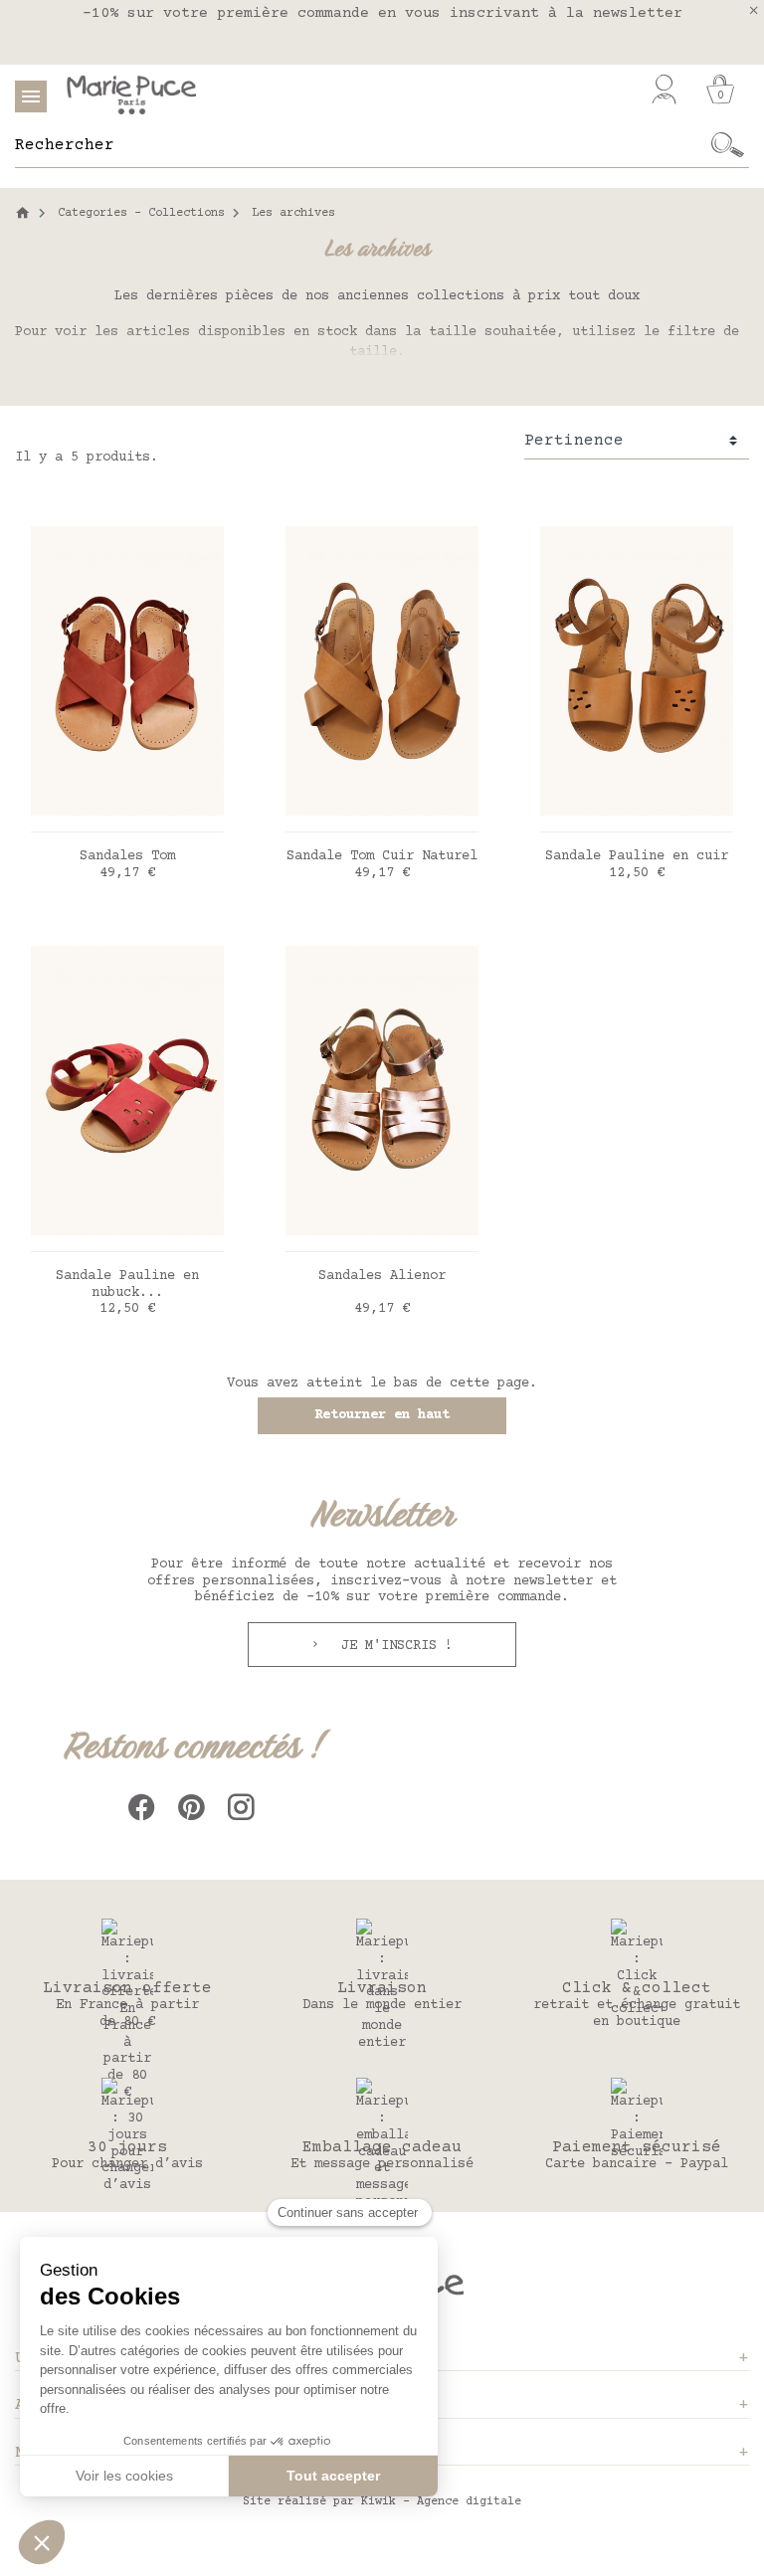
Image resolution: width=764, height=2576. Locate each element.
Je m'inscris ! (393, 1646)
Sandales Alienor (382, 1276)
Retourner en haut (382, 1415)
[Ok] (728, 145)
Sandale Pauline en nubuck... (127, 1285)
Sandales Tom (127, 856)
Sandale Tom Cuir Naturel (382, 856)
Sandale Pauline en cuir (637, 856)
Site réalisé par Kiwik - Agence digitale (382, 2502)
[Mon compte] (664, 90)
